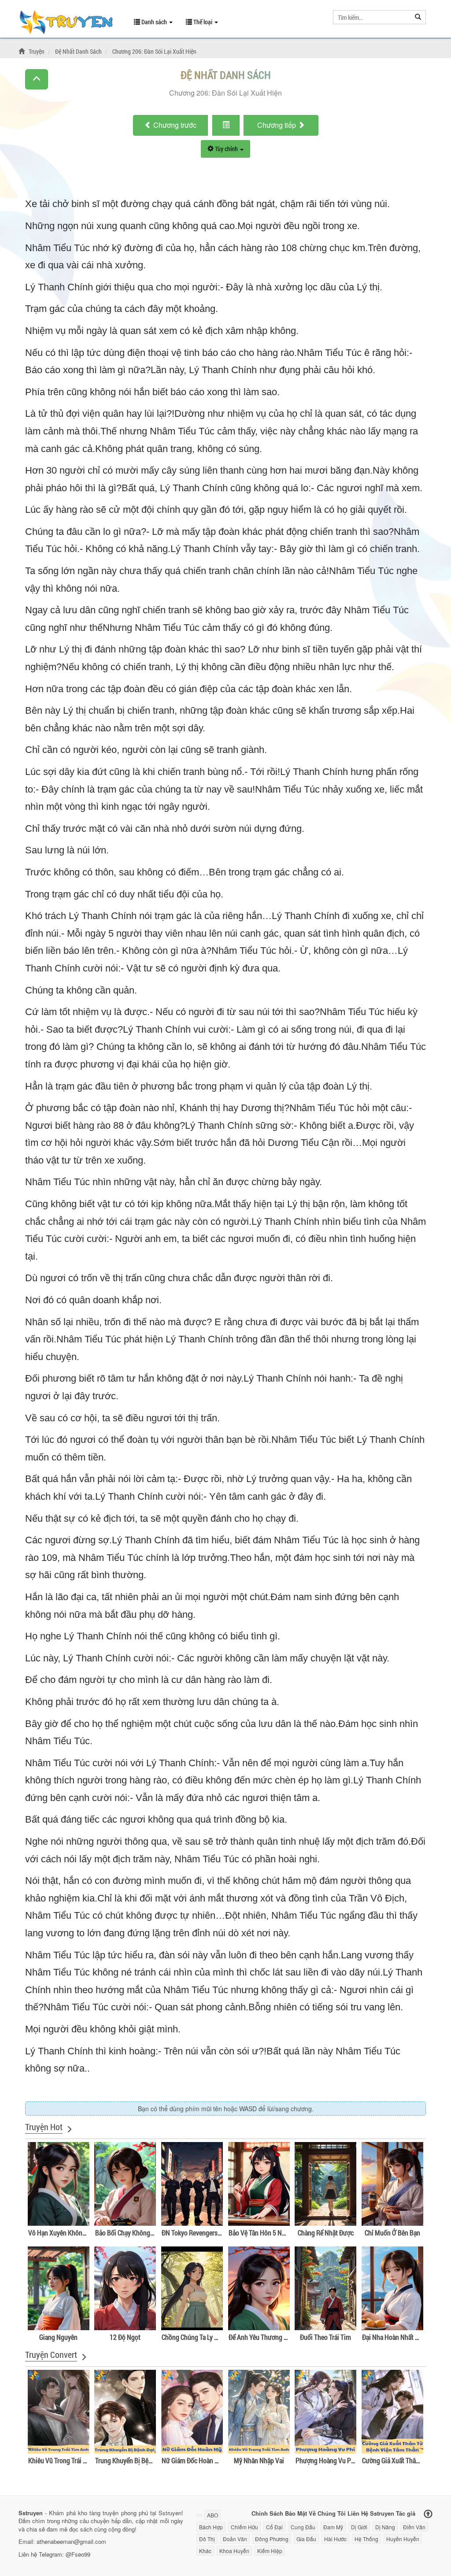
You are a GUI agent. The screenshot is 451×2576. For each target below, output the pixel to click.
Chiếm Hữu (244, 2527)
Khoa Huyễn (234, 2551)
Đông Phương (272, 2539)
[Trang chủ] (23, 51)
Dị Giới (359, 2527)
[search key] (372, 17)
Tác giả (406, 2513)
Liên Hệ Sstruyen (371, 2513)
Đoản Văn (235, 2539)
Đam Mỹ (333, 2527)
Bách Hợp (211, 2527)
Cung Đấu (303, 2527)
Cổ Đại (274, 2527)
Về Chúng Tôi (327, 2513)
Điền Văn (414, 2527)
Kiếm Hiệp (270, 2551)
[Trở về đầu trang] (428, 2514)
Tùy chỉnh (226, 149)
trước (175, 125)
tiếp (277, 125)
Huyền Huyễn (403, 2539)
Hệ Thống (366, 2539)
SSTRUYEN (70, 23)
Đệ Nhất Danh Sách (226, 75)
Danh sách (154, 22)
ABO (213, 2515)
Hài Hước (335, 2539)
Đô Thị (207, 2539)
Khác (205, 2551)
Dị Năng (385, 2527)
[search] (418, 17)
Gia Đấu (306, 2539)
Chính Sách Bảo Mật (279, 2513)
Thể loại (203, 22)
